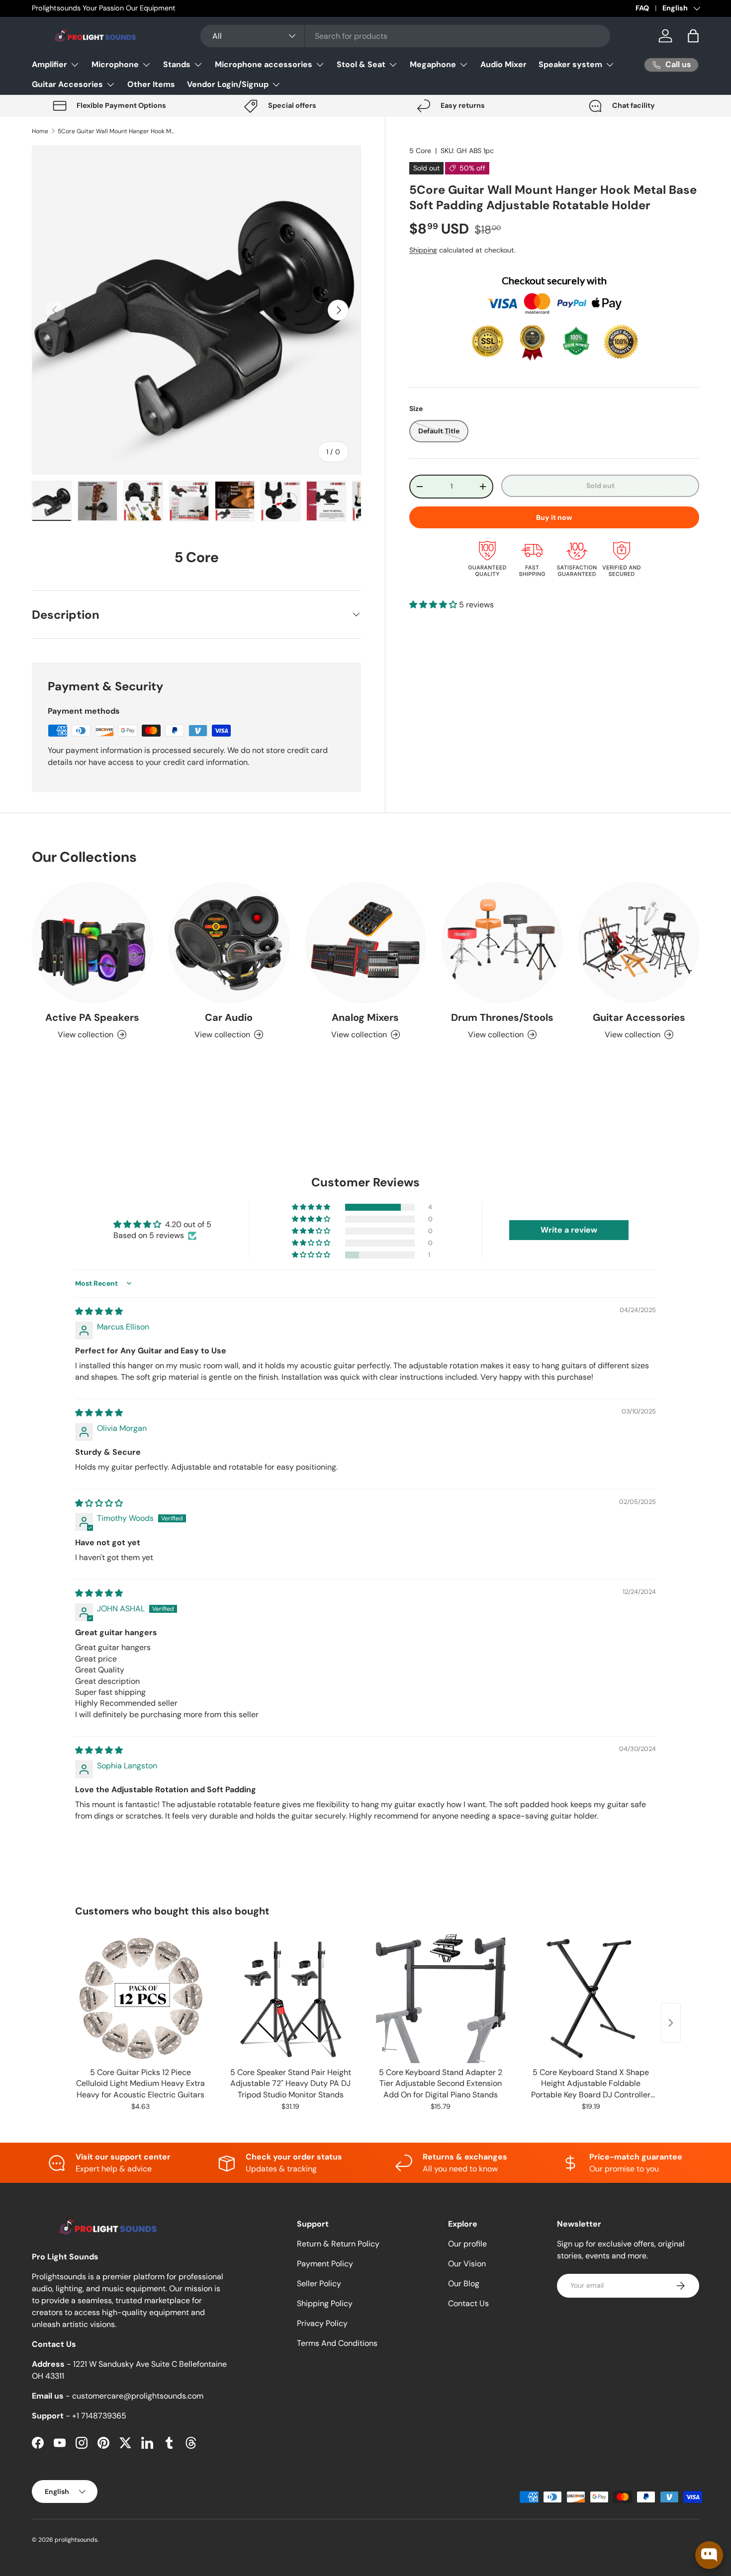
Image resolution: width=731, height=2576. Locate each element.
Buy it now (554, 517)
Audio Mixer (503, 64)
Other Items (151, 84)
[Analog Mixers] (366, 943)
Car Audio (229, 1017)
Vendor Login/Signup (228, 84)
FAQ (642, 8)
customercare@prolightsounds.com (138, 2396)
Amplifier (49, 64)
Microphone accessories (264, 64)
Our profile (467, 2244)
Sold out (600, 486)
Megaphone (433, 64)
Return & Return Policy (338, 2244)
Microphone (115, 64)
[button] (693, 36)
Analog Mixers (365, 1017)
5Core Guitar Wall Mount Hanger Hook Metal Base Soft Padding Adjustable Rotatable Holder (117, 131)
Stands (177, 64)
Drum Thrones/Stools (502, 1017)
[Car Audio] (229, 943)
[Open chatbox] (709, 2555)
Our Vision (467, 2264)
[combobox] (405, 36)
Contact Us (468, 2303)
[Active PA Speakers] (92, 943)
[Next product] (671, 2023)
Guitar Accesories (67, 84)
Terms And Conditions (337, 2343)
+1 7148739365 (99, 2416)
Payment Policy (325, 2264)
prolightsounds (76, 2540)
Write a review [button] (569, 1230)
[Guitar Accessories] (639, 943)
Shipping (423, 250)
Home (40, 131)
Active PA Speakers (92, 1017)
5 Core (420, 151)
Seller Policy (319, 2284)
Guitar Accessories (639, 1017)
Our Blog (464, 2284)
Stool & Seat (361, 64)
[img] (99, 1311)
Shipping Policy (325, 2303)
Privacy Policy (322, 2323)
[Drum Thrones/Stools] (502, 943)
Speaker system (570, 64)
